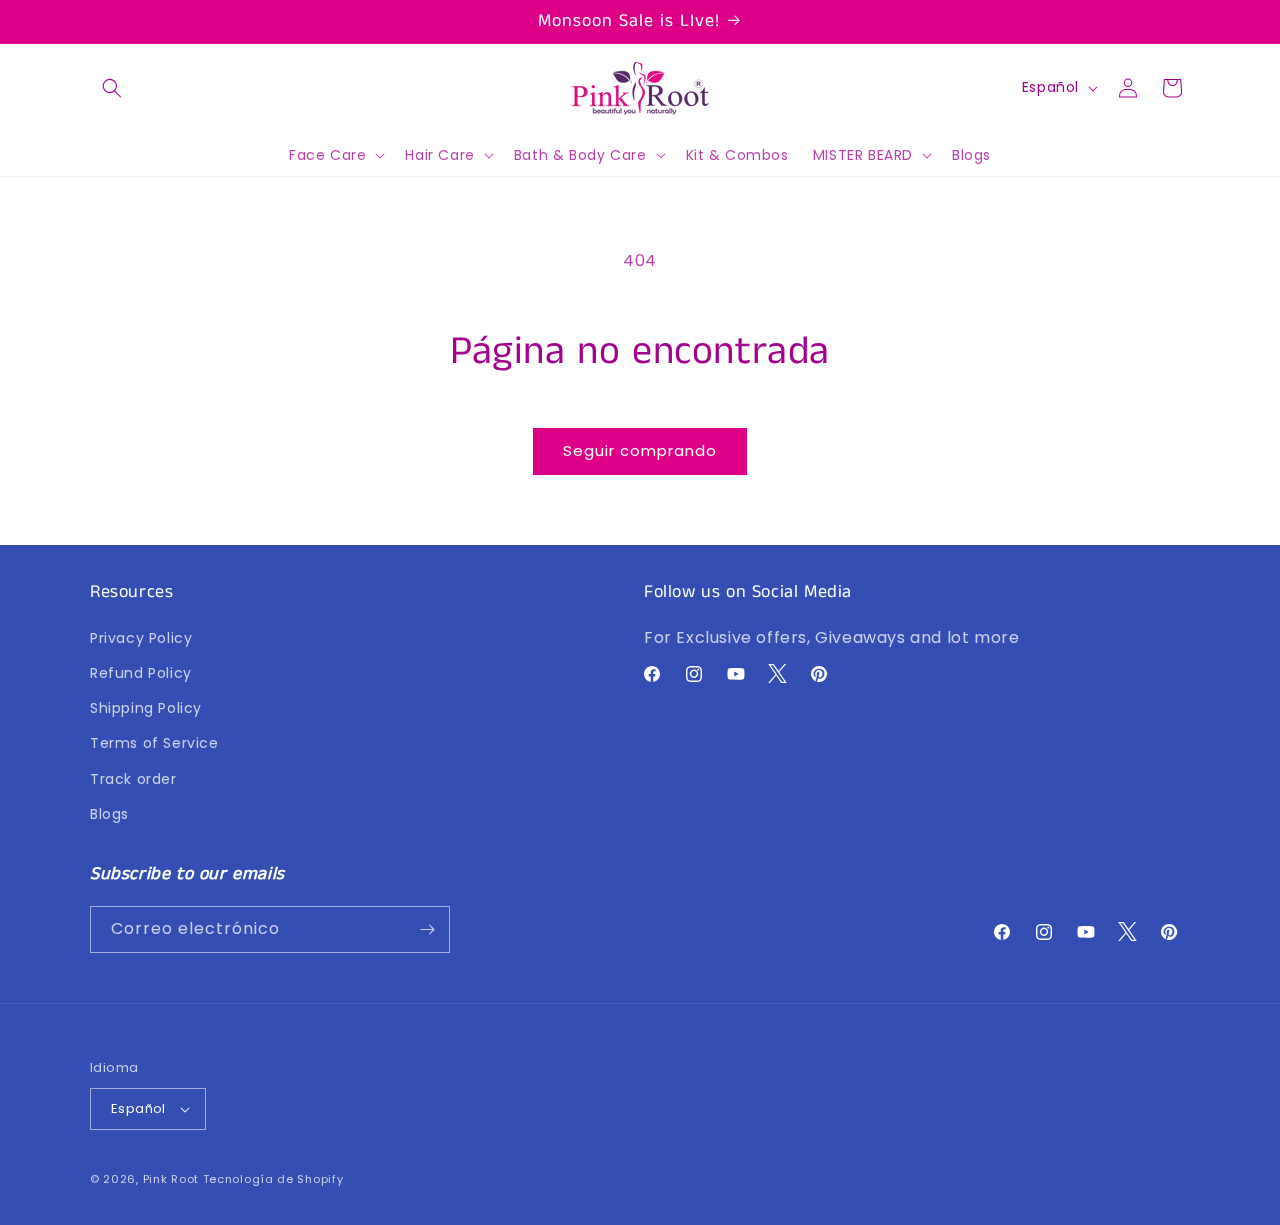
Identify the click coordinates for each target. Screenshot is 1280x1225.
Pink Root (171, 1179)
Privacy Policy (141, 639)
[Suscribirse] (427, 929)
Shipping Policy (146, 709)
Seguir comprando (640, 450)
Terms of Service (154, 744)
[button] (112, 88)
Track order (133, 779)
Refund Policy (141, 674)
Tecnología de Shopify (273, 1179)
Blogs (109, 815)
